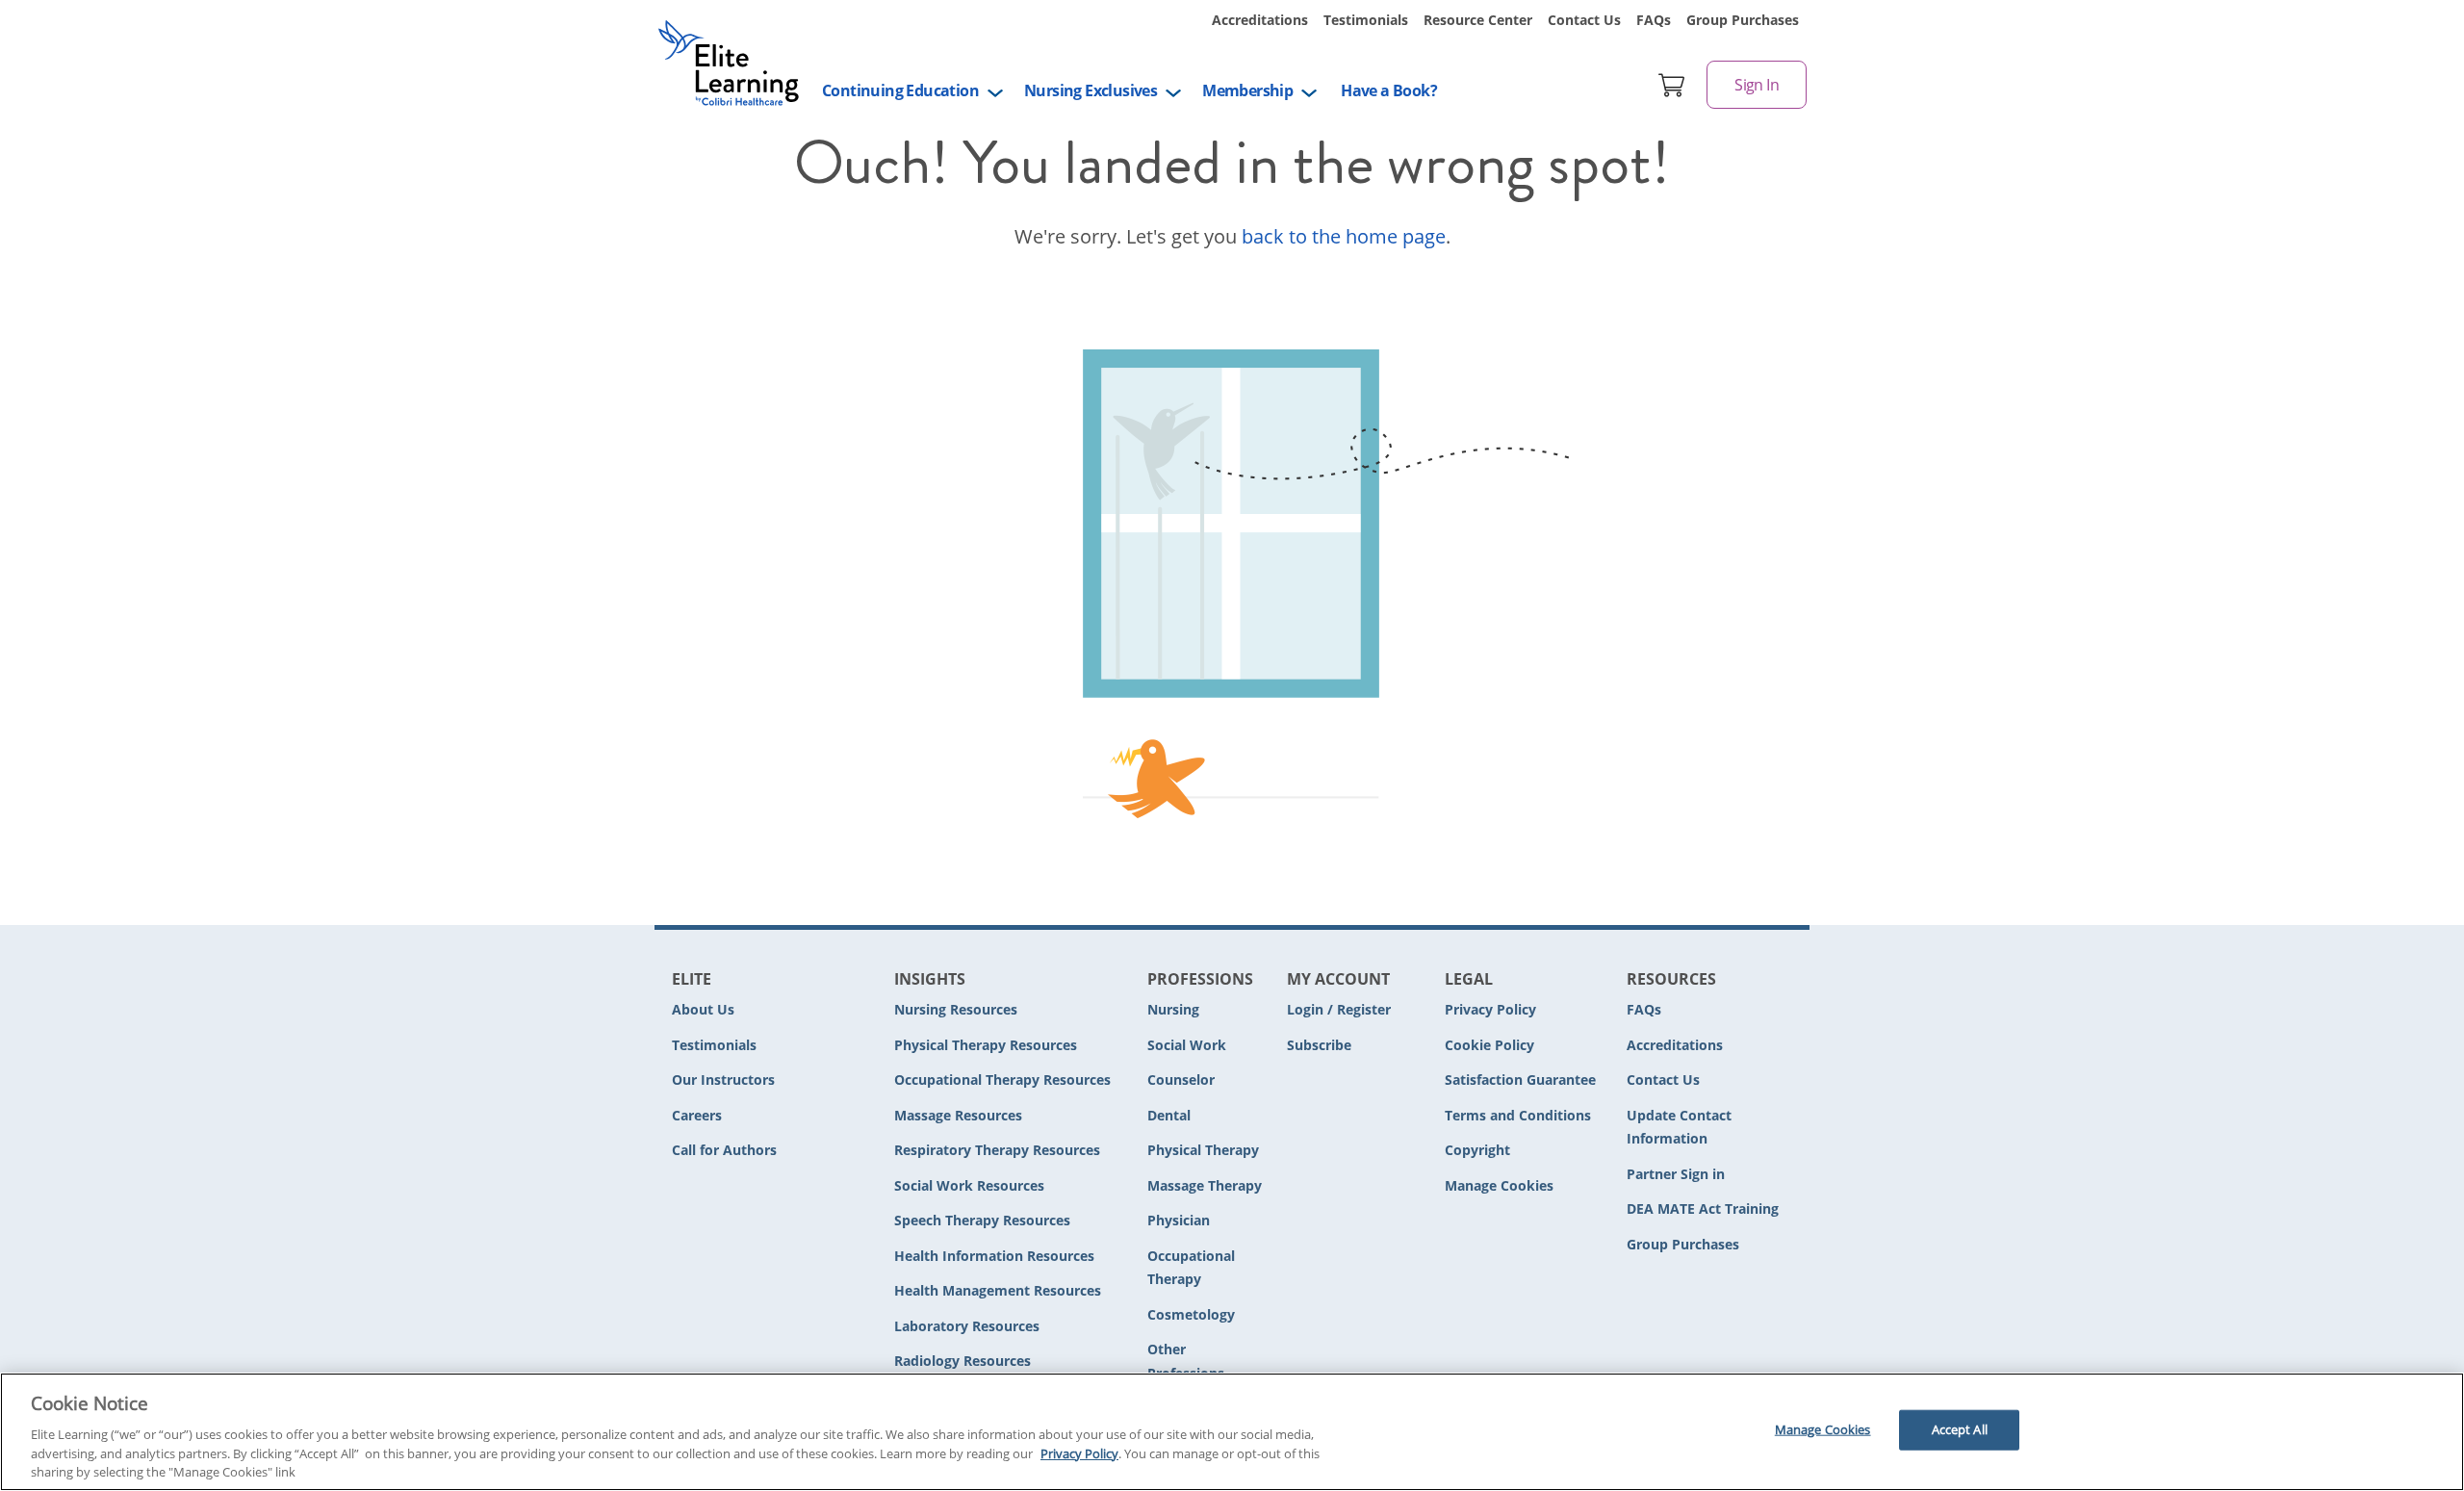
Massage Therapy (1205, 1185)
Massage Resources (958, 1115)
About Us (703, 1009)
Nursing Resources (956, 1009)
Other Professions (1186, 1361)
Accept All (1960, 1429)
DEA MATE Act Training (1703, 1208)
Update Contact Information (1679, 1127)
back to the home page (1344, 236)
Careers (697, 1115)
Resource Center (1478, 20)
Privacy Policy (1490, 1009)
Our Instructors (723, 1080)
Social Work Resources (969, 1185)
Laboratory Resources (967, 1326)
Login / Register (1339, 1009)
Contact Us (1584, 20)
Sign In (1757, 85)
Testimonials (1366, 20)
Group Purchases (1743, 20)
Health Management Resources (998, 1290)
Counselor (1181, 1080)
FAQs (1654, 20)
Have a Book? (1389, 90)
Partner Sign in (1676, 1174)
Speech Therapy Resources (982, 1220)
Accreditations (1260, 20)
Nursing (1173, 1009)
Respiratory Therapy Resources (997, 1150)
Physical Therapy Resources (986, 1045)
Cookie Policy (1489, 1045)
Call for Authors (724, 1150)
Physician (1179, 1220)
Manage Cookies (1499, 1186)
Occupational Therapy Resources (1002, 1080)
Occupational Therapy (1191, 1268)
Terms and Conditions (1518, 1115)
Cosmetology (1191, 1314)
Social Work (1187, 1045)
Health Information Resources (994, 1256)
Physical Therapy (1203, 1150)
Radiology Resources (962, 1361)
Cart (1672, 85)
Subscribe (1319, 1045)
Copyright (1477, 1150)
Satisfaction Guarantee (1520, 1080)
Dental (1169, 1115)
